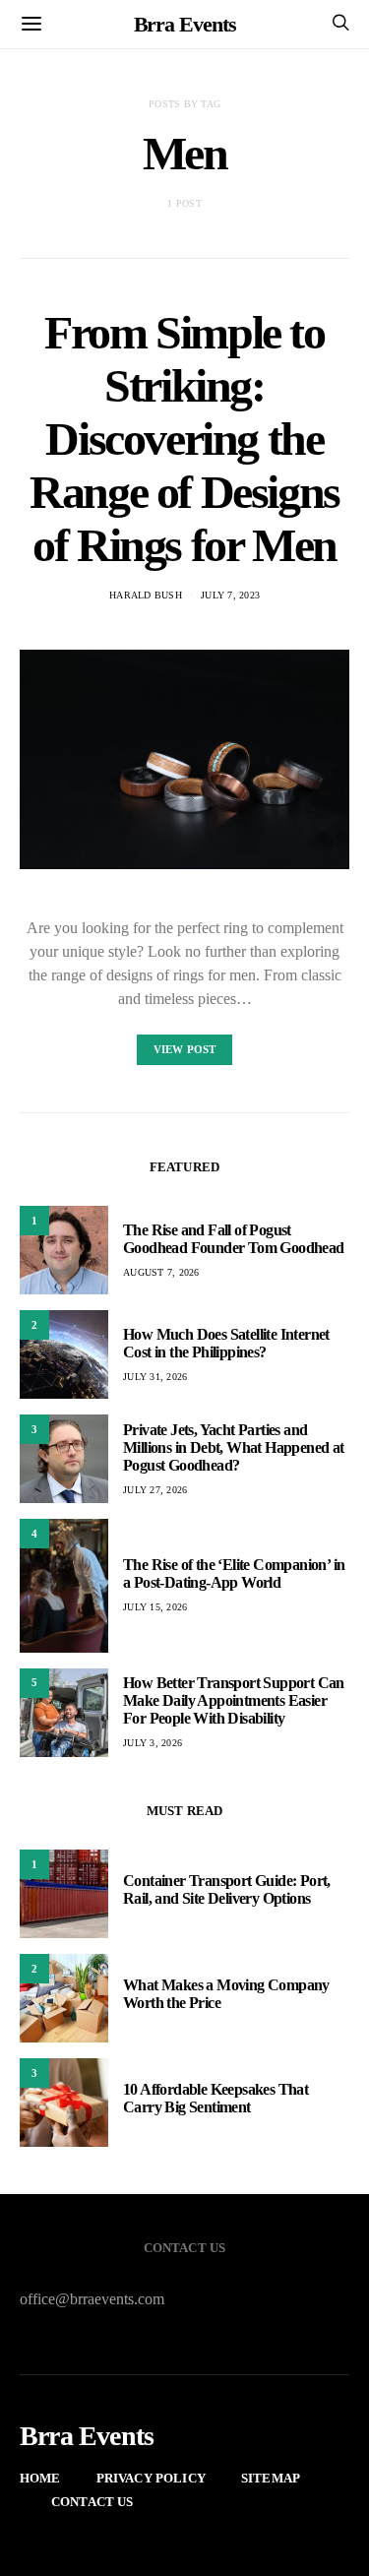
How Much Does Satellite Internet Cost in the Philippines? (226, 1343)
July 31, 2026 (155, 1377)
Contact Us (92, 2502)
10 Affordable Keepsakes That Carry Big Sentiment (215, 2098)
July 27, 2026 (155, 1490)
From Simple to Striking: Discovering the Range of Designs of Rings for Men (184, 439)
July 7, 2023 (230, 595)
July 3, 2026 (153, 1743)
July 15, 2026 (155, 1607)
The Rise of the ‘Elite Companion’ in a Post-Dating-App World (234, 1573)
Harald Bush (146, 595)
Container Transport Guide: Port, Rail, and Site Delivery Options (227, 1889)
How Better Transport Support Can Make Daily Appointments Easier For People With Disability (234, 1700)
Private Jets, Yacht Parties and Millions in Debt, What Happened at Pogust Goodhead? (234, 1447)
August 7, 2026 (161, 1272)
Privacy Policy (151, 2478)
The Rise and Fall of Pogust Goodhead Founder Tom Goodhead (234, 1239)
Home (40, 2478)
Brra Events (185, 24)
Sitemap (271, 2478)
